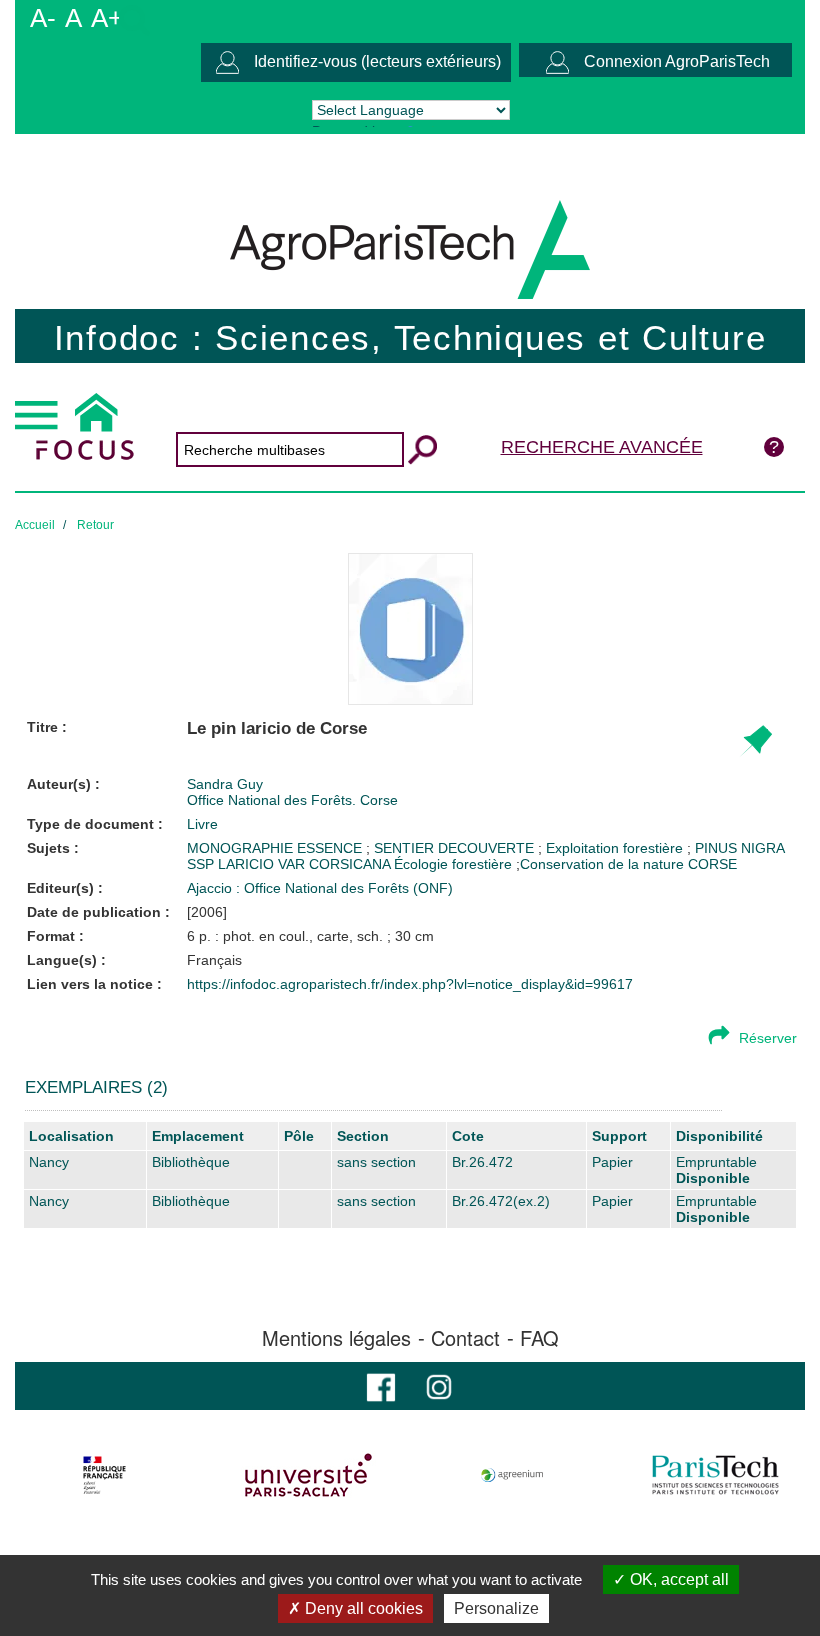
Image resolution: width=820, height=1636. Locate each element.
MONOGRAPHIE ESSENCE (276, 848)
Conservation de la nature (602, 864)
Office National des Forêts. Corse (292, 800)
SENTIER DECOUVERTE (456, 848)
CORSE (712, 864)
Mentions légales (336, 1338)
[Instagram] (439, 1385)
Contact (465, 1338)
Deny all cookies (362, 1608)
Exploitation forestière (616, 848)
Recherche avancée (602, 447)
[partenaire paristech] (715, 1475)
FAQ (539, 1338)
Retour (95, 525)
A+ (107, 18)
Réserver (768, 1038)
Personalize (496, 1608)
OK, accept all (677, 1579)
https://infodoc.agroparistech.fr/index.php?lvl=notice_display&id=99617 (410, 984)
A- (43, 18)
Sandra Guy (225, 784)
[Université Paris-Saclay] (308, 1475)
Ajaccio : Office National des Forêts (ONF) (320, 888)
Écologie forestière (455, 864)
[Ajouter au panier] (755, 741)
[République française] (104, 1475)
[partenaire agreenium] (512, 1475)
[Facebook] (381, 1385)
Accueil (35, 525)
